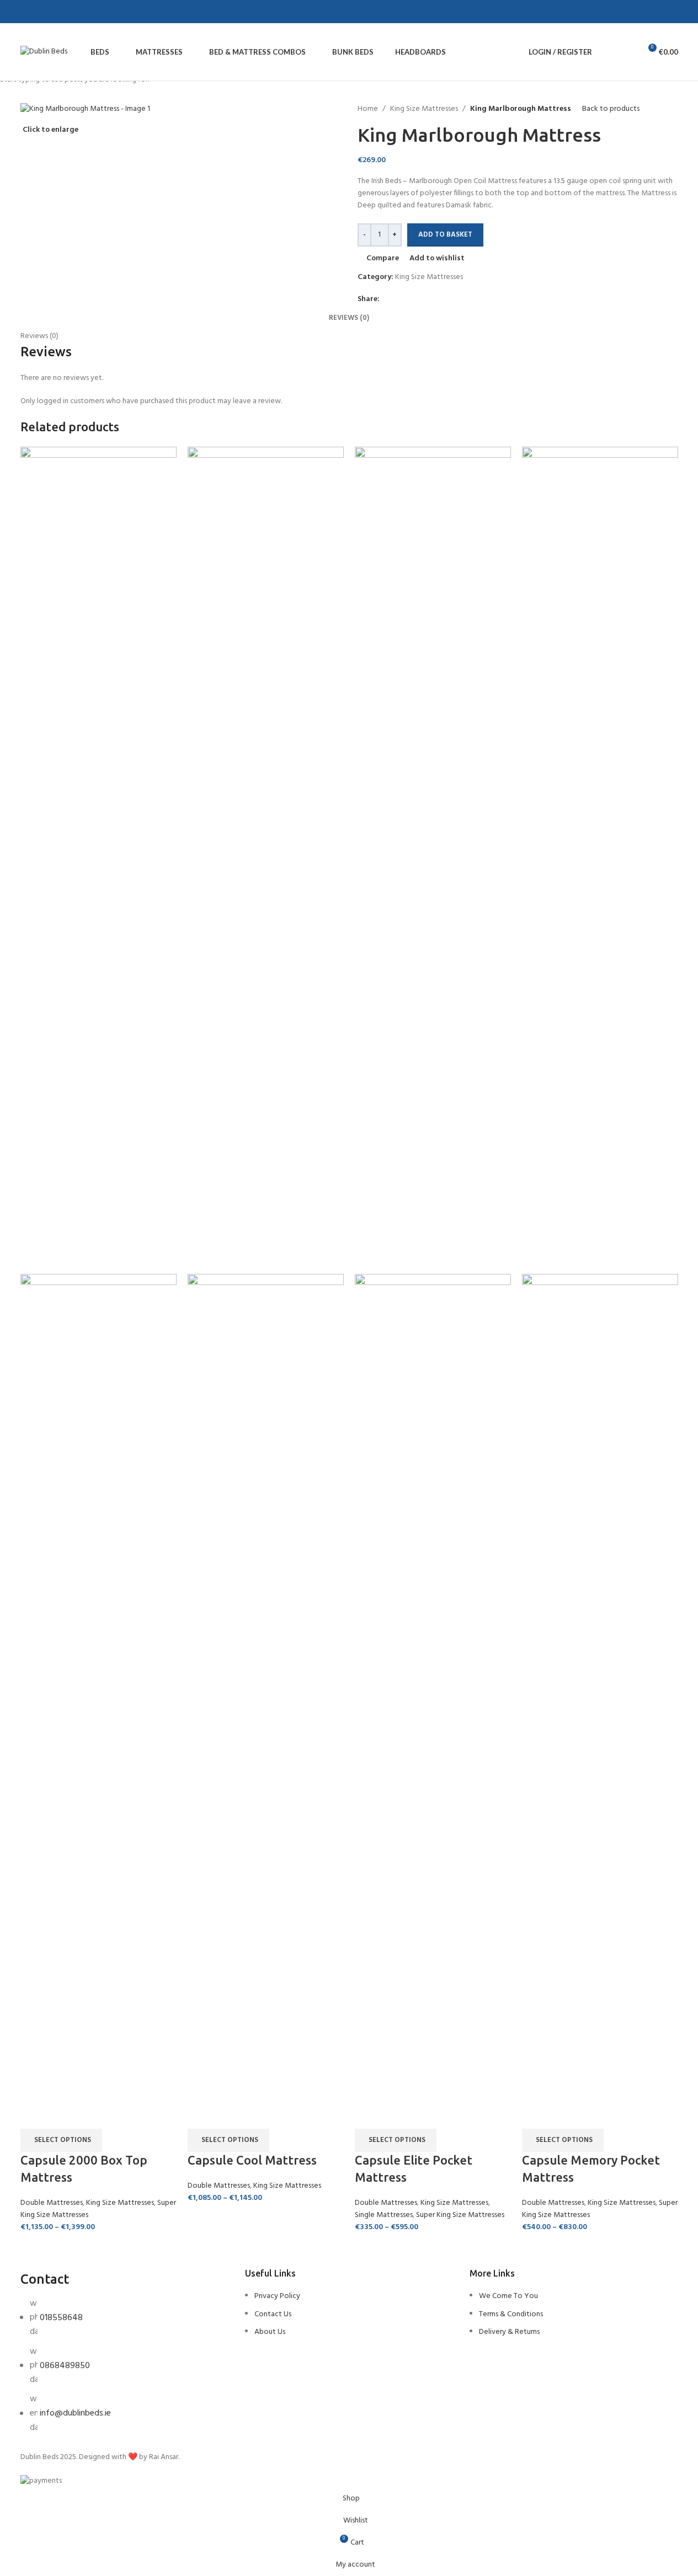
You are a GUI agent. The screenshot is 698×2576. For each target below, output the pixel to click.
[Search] (608, 52)
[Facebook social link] (38, 12)
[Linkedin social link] (78, 12)
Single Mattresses (384, 2215)
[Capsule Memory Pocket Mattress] (600, 861)
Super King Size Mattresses (460, 2215)
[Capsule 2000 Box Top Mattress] (98, 861)
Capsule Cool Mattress (252, 2160)
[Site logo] (44, 52)
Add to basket (445, 235)
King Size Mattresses (120, 2203)
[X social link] (51, 12)
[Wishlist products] (627, 52)
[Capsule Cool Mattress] (266, 861)
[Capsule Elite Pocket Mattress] (433, 861)
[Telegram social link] (91, 12)
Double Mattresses (52, 2203)
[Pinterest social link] (65, 12)
